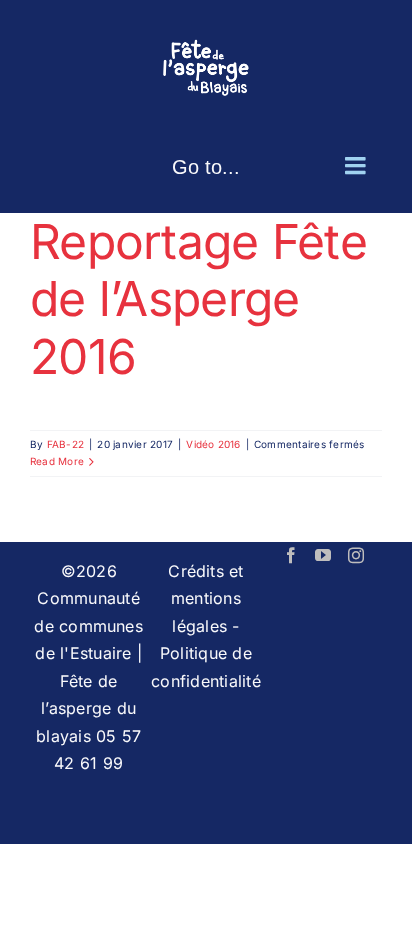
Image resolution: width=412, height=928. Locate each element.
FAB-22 (65, 444)
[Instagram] (356, 555)
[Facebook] (291, 555)
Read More (57, 461)
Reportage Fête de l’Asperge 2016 (198, 299)
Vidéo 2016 (213, 444)
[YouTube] (323, 555)
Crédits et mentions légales (205, 598)
